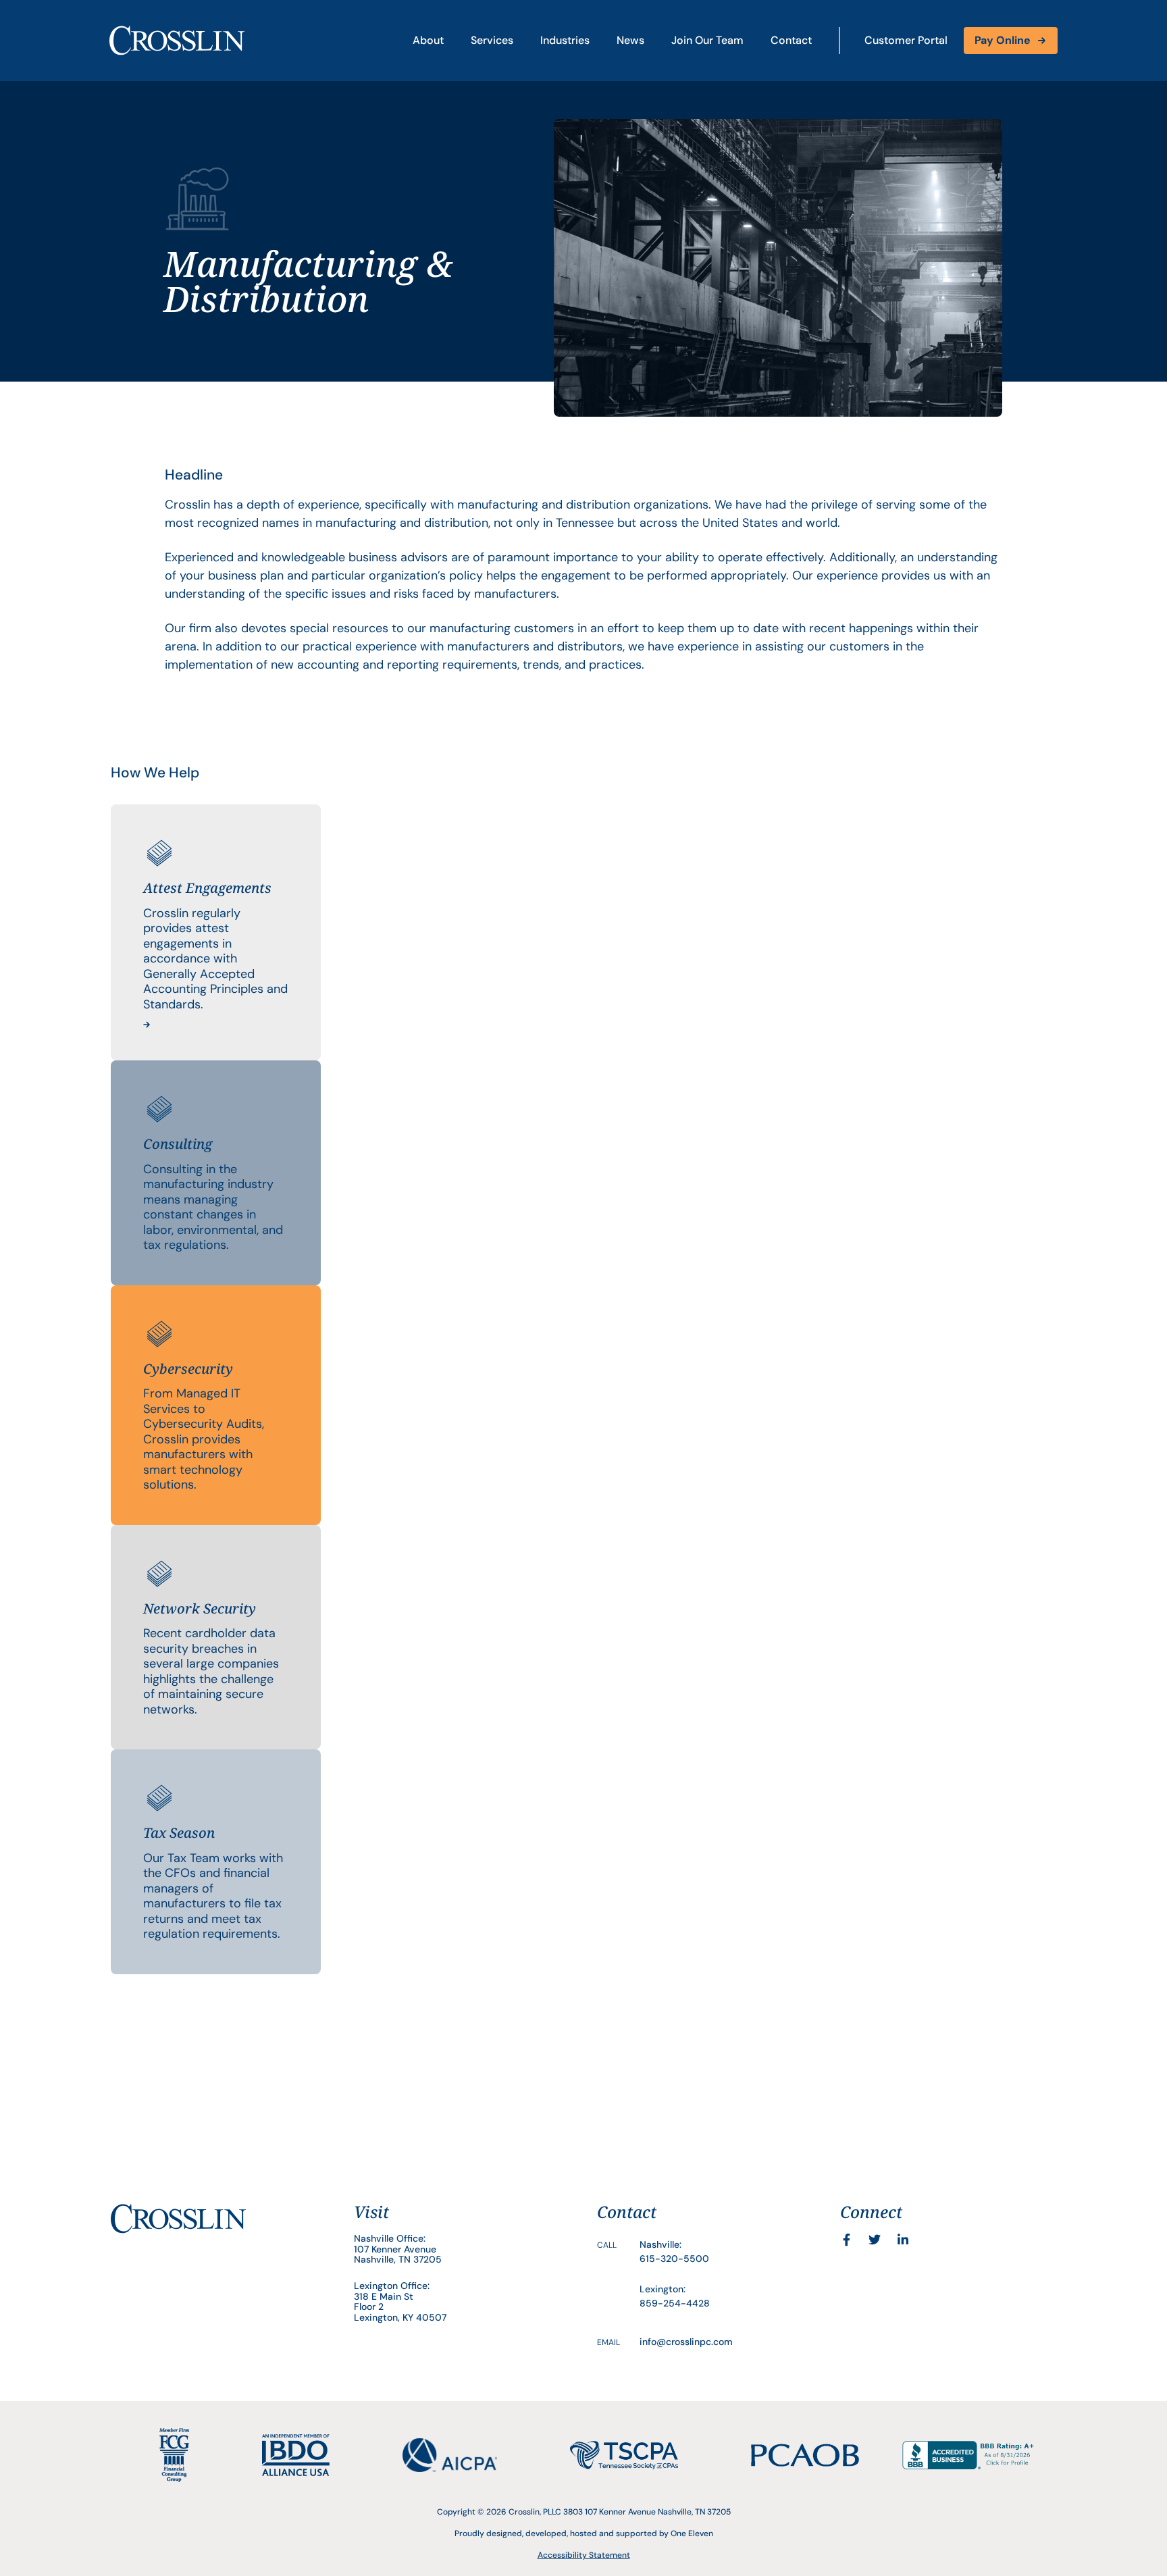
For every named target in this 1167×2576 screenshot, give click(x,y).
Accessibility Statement (584, 2555)
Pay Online (1003, 40)
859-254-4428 (675, 2303)
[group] (216, 932)
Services (492, 40)
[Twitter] (875, 2240)
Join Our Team (707, 40)
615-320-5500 (674, 2259)
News (630, 40)
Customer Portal (906, 40)
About (428, 40)
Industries (565, 40)
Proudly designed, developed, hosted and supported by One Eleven (584, 2533)
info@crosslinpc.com (686, 2342)
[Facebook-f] (846, 2240)
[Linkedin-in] (903, 2240)
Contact (791, 40)
